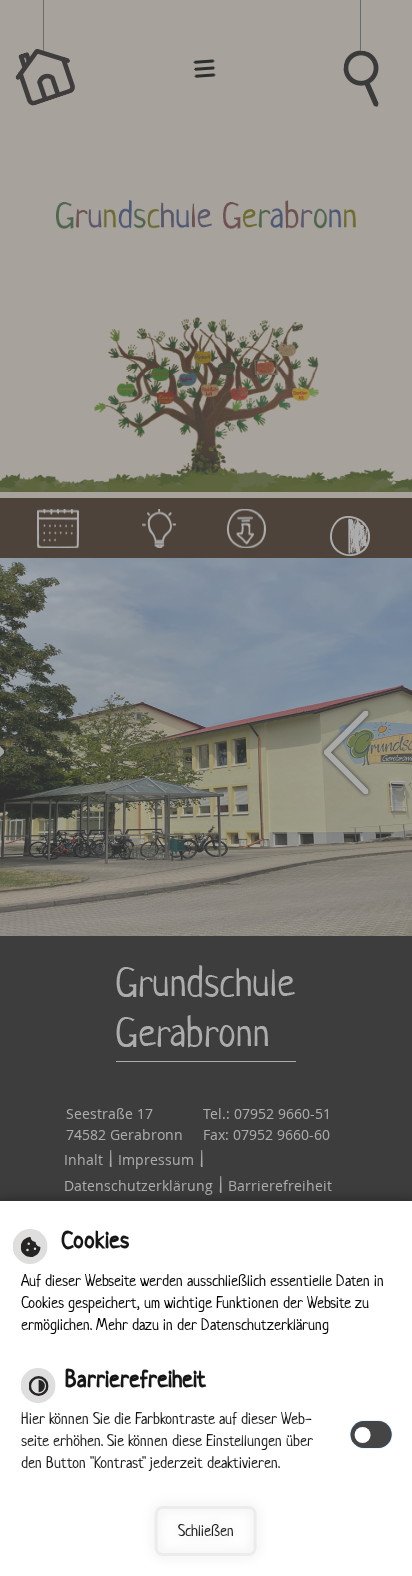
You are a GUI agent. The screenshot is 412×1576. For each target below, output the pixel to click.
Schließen (206, 1530)
